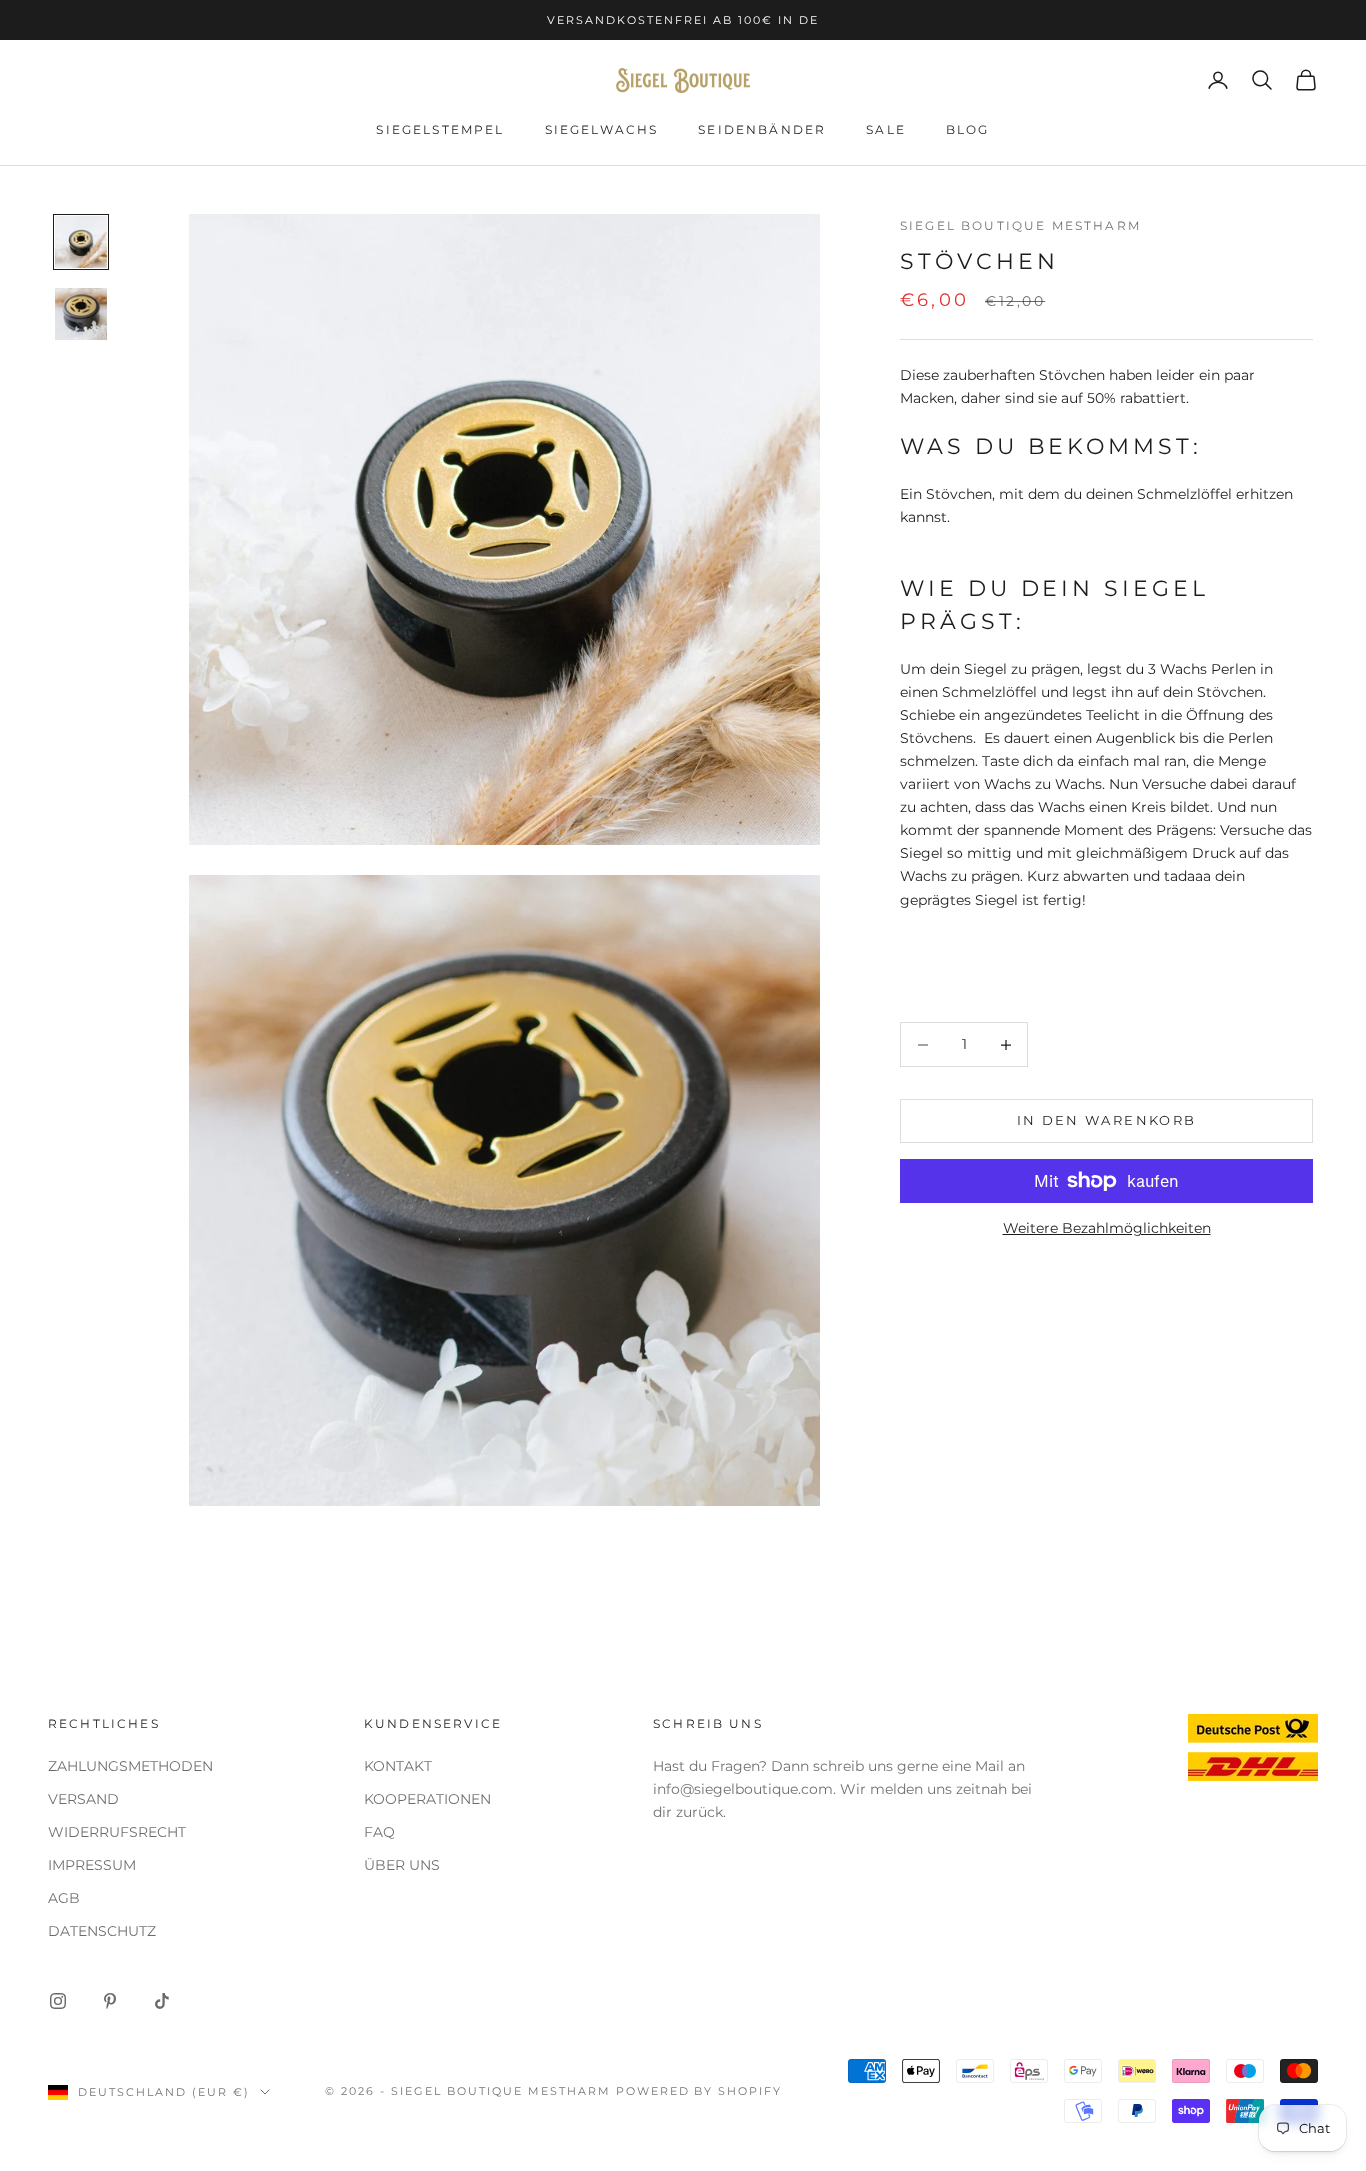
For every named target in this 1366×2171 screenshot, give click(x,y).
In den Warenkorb (1106, 1121)
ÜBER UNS (402, 1865)
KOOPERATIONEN (427, 1799)
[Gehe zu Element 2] (81, 314)
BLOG (968, 129)
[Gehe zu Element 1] (81, 242)
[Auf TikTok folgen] (162, 2001)
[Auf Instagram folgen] (58, 2001)
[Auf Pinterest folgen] (110, 2001)
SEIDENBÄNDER (762, 129)
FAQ (379, 1832)
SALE (886, 129)
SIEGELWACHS (602, 129)
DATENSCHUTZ (102, 1931)
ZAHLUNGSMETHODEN (130, 1766)
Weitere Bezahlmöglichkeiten (1107, 1228)
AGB (64, 1898)
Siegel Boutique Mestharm (1020, 225)
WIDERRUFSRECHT (117, 1832)
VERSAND (83, 1799)
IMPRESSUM (92, 1865)
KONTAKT (398, 1766)
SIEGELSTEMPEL (440, 129)
